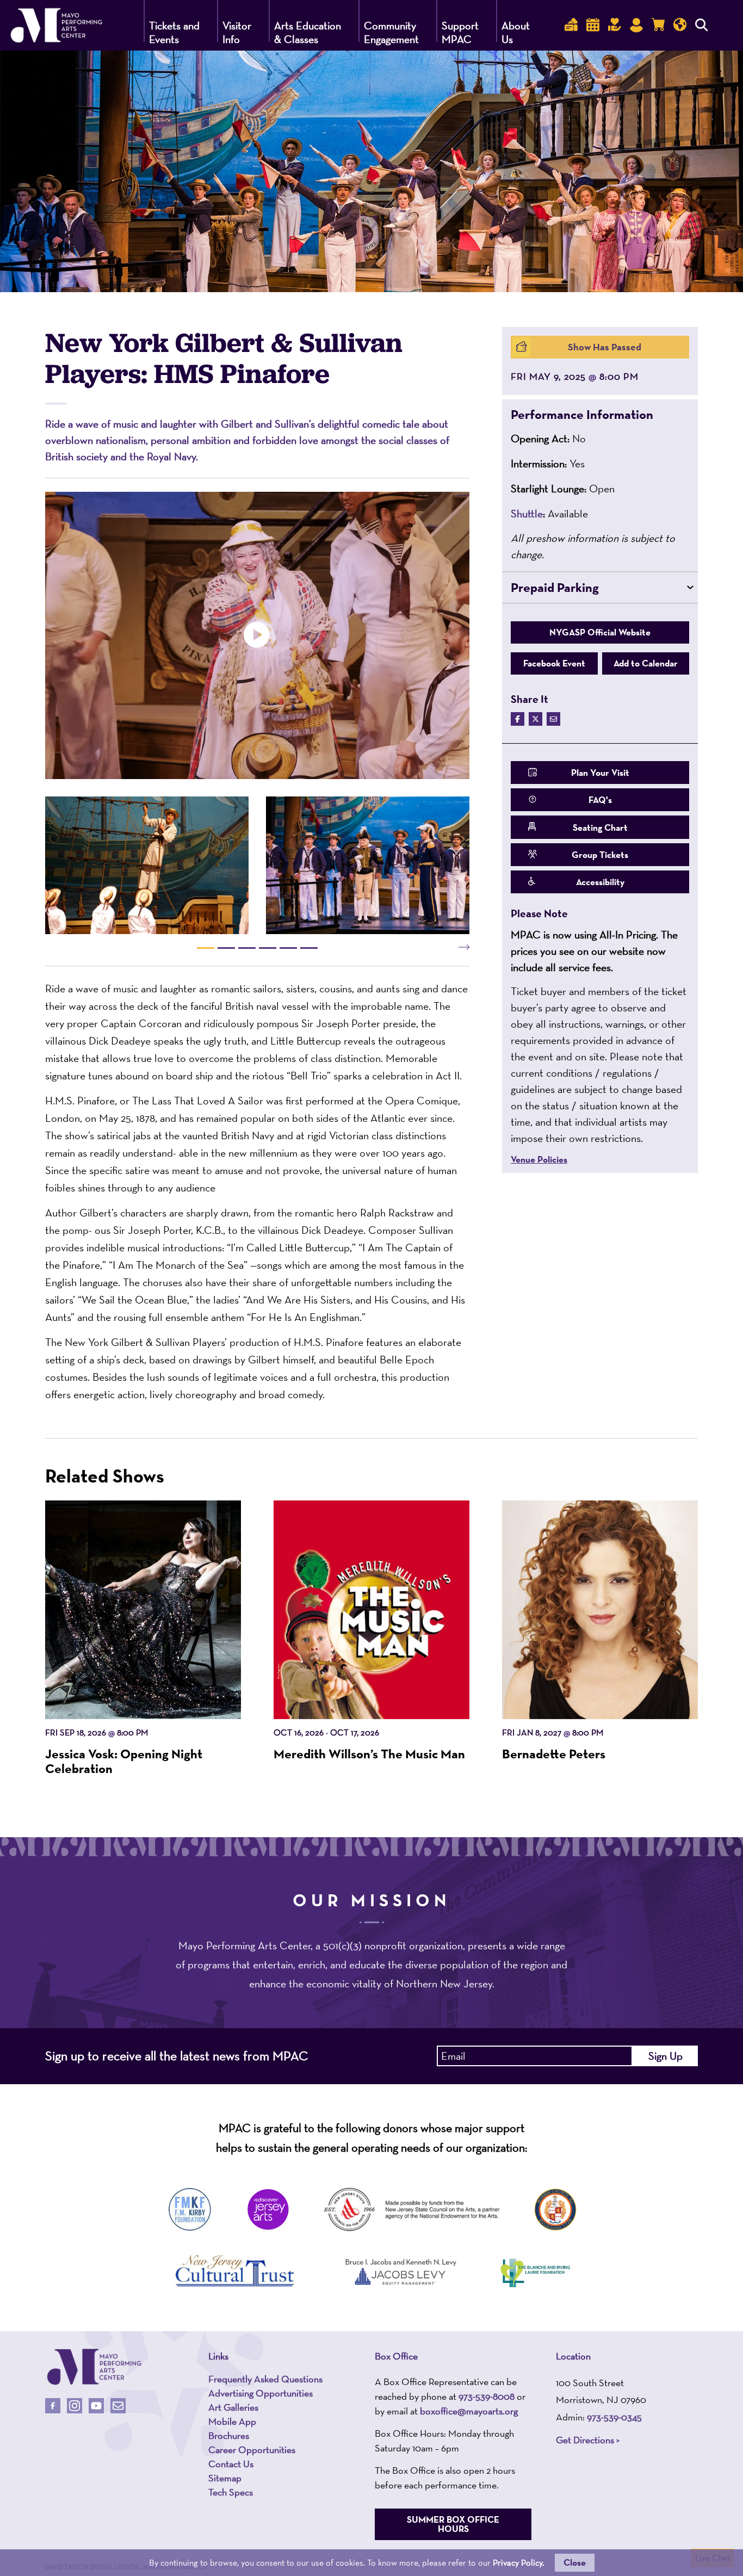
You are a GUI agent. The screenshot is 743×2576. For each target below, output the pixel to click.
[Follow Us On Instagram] (75, 2406)
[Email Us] (118, 2406)
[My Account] (636, 25)
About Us (516, 32)
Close (575, 2562)
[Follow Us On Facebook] (53, 2406)
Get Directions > (588, 2440)
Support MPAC (460, 32)
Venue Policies (539, 1160)
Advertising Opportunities (261, 2393)
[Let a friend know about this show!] (553, 719)
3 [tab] (247, 948)
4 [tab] (268, 948)
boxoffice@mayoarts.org (469, 2411)
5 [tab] (288, 948)
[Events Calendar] (593, 25)
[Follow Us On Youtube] (96, 2406)
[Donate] (615, 25)
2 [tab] (226, 948)
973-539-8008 (487, 2396)
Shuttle (527, 514)
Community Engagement (391, 32)
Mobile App (232, 2421)
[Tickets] (571, 25)
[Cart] (658, 25)
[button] (600, 415)
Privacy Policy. (518, 2563)
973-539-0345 (614, 2417)
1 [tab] (206, 948)
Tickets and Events (174, 32)
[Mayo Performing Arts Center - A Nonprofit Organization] (94, 2367)
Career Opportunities (252, 2450)
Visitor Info (237, 32)
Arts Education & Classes (308, 32)
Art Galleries (233, 2407)
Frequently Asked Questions (265, 2379)
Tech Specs (231, 2492)
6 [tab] (309, 948)
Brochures (229, 2436)
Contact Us (231, 2464)
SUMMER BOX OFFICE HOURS (453, 2524)
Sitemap (225, 2478)
